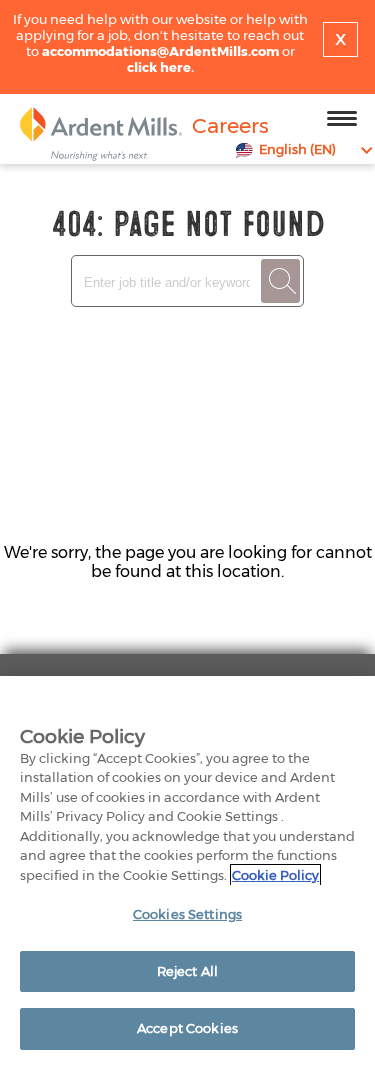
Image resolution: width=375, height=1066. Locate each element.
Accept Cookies (187, 1028)
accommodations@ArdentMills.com (160, 51)
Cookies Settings (187, 914)
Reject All (187, 971)
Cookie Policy (275, 875)
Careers (230, 125)
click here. (160, 67)
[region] (187, 871)
